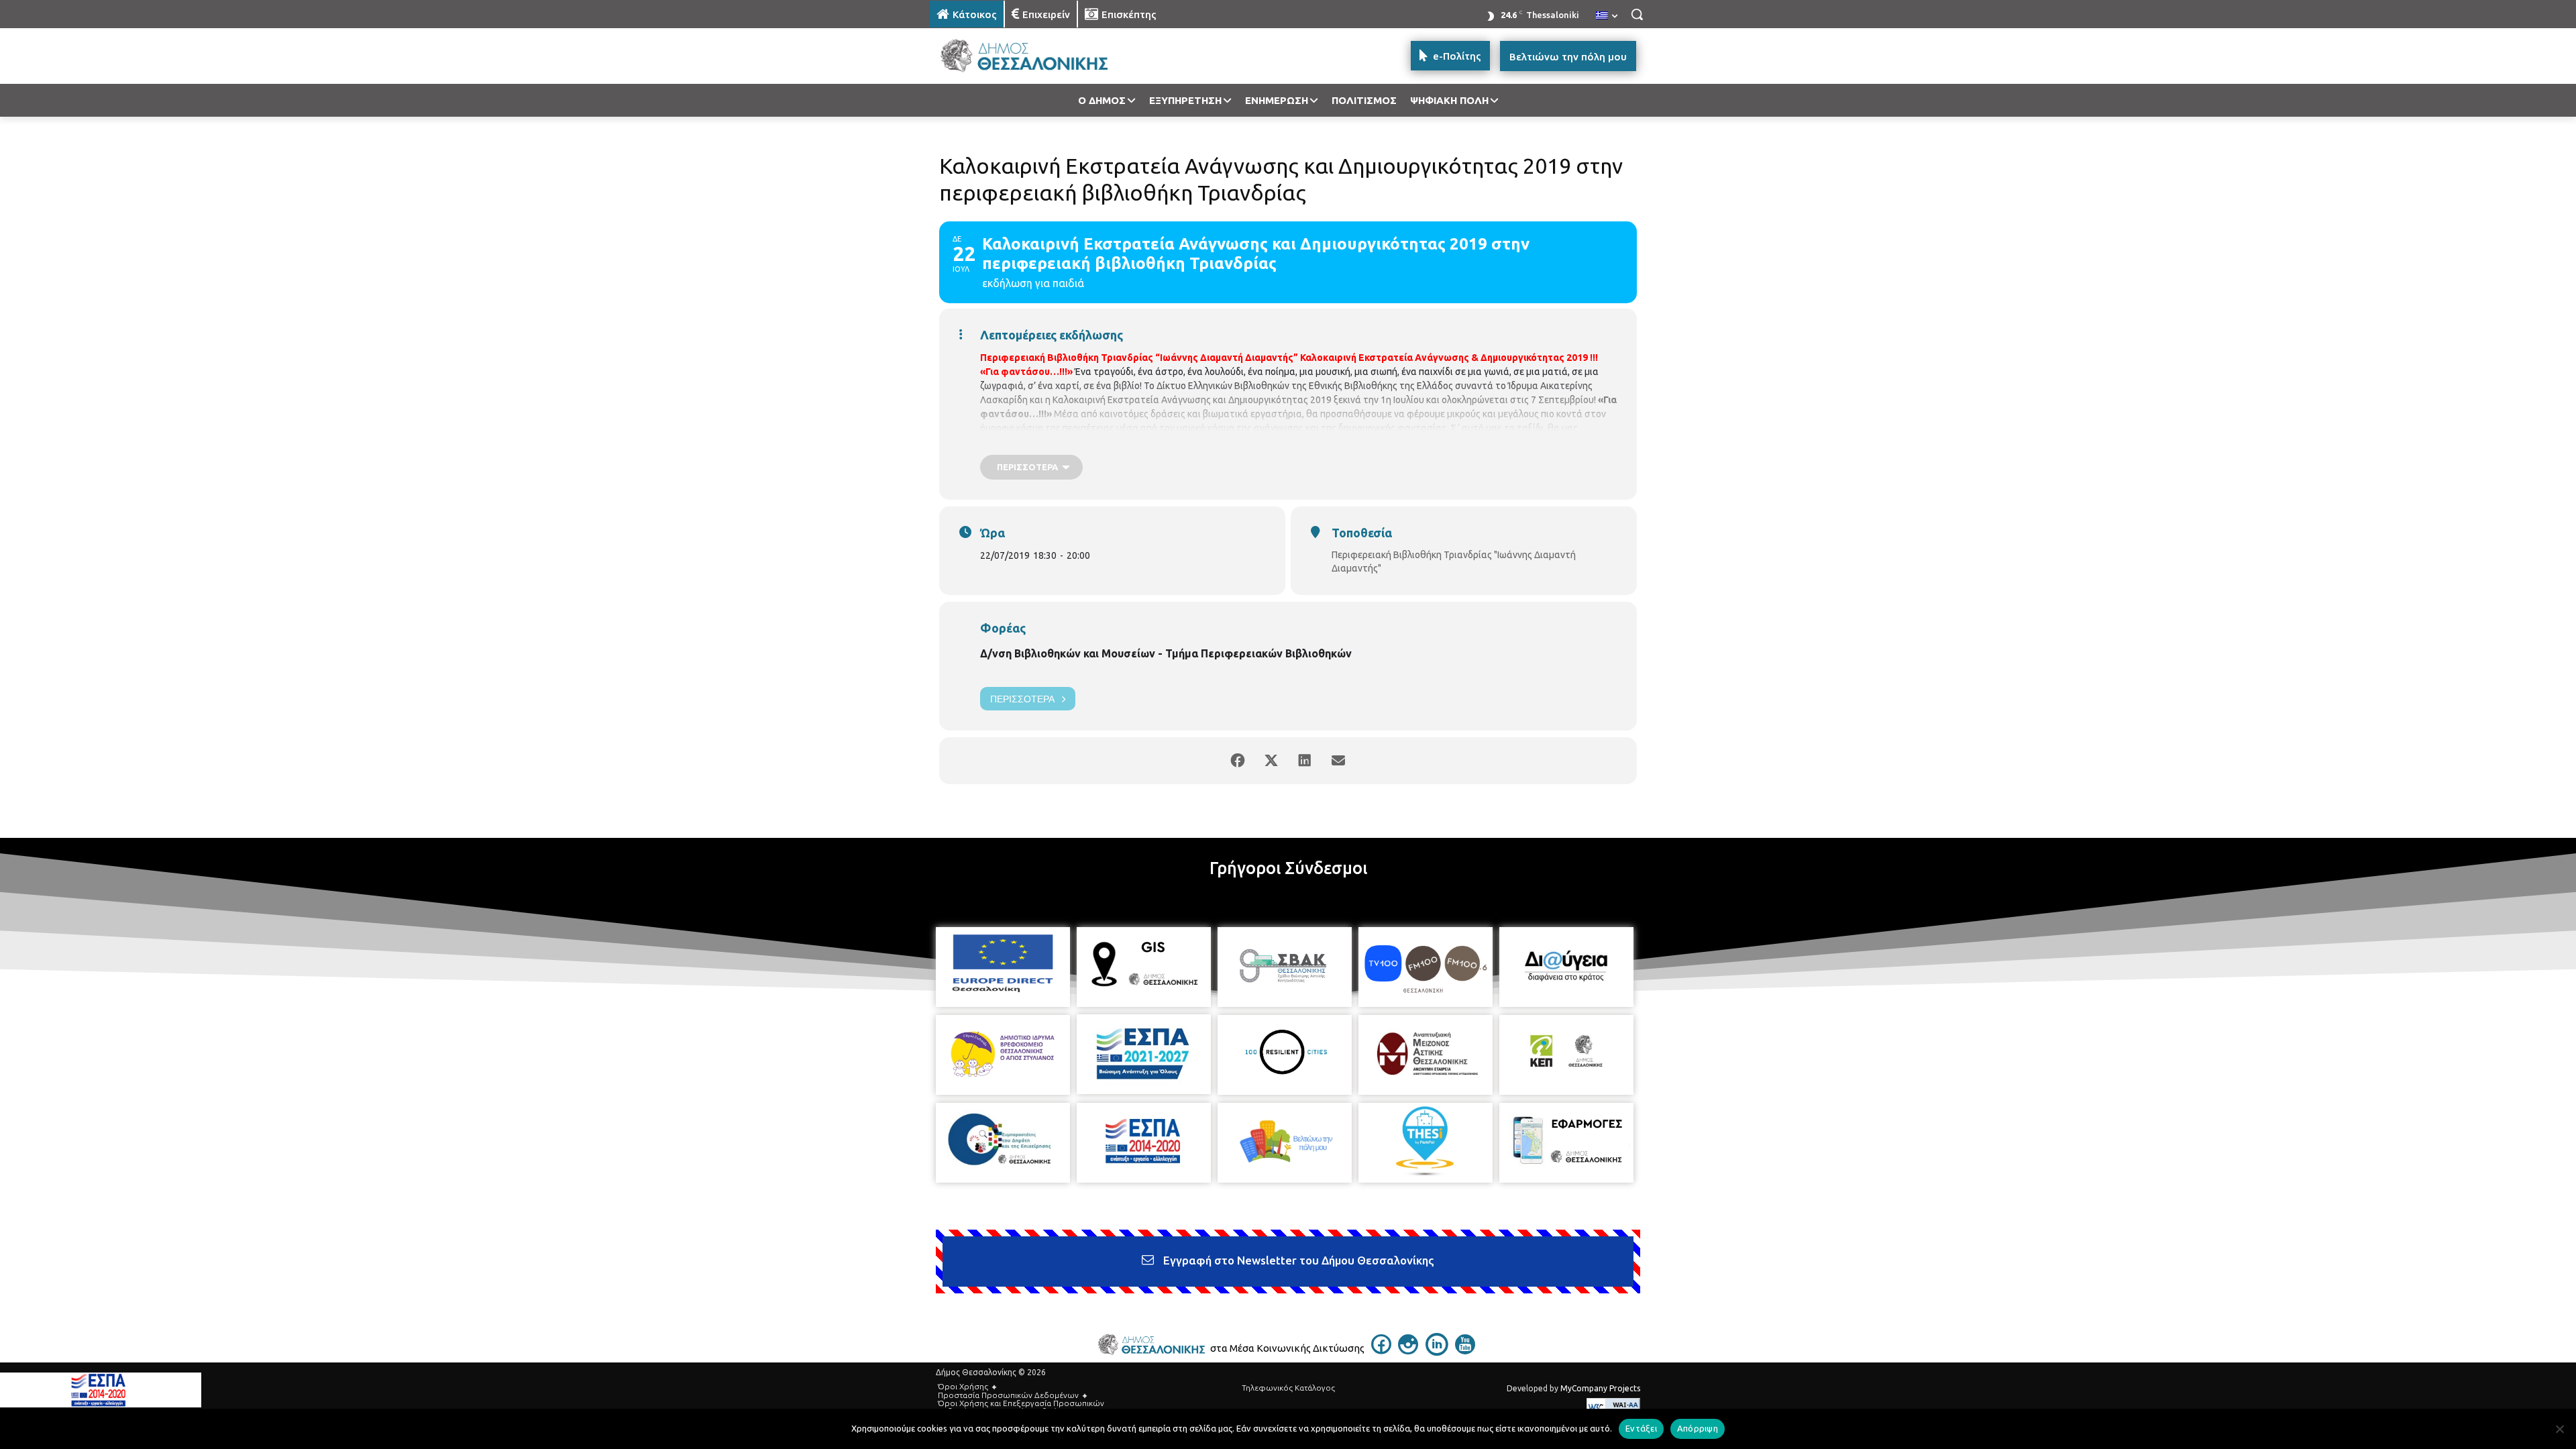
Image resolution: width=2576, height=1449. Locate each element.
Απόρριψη (1698, 1428)
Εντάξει (1641, 1428)
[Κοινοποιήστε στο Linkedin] (1305, 761)
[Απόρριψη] (2559, 1429)
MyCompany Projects (1600, 1388)
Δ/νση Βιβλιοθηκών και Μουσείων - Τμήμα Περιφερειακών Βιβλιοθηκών (1166, 653)
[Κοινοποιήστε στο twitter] (1271, 761)
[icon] (1381, 1350)
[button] (1637, 14)
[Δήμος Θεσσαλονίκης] (1037, 56)
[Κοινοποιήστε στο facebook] (1238, 761)
